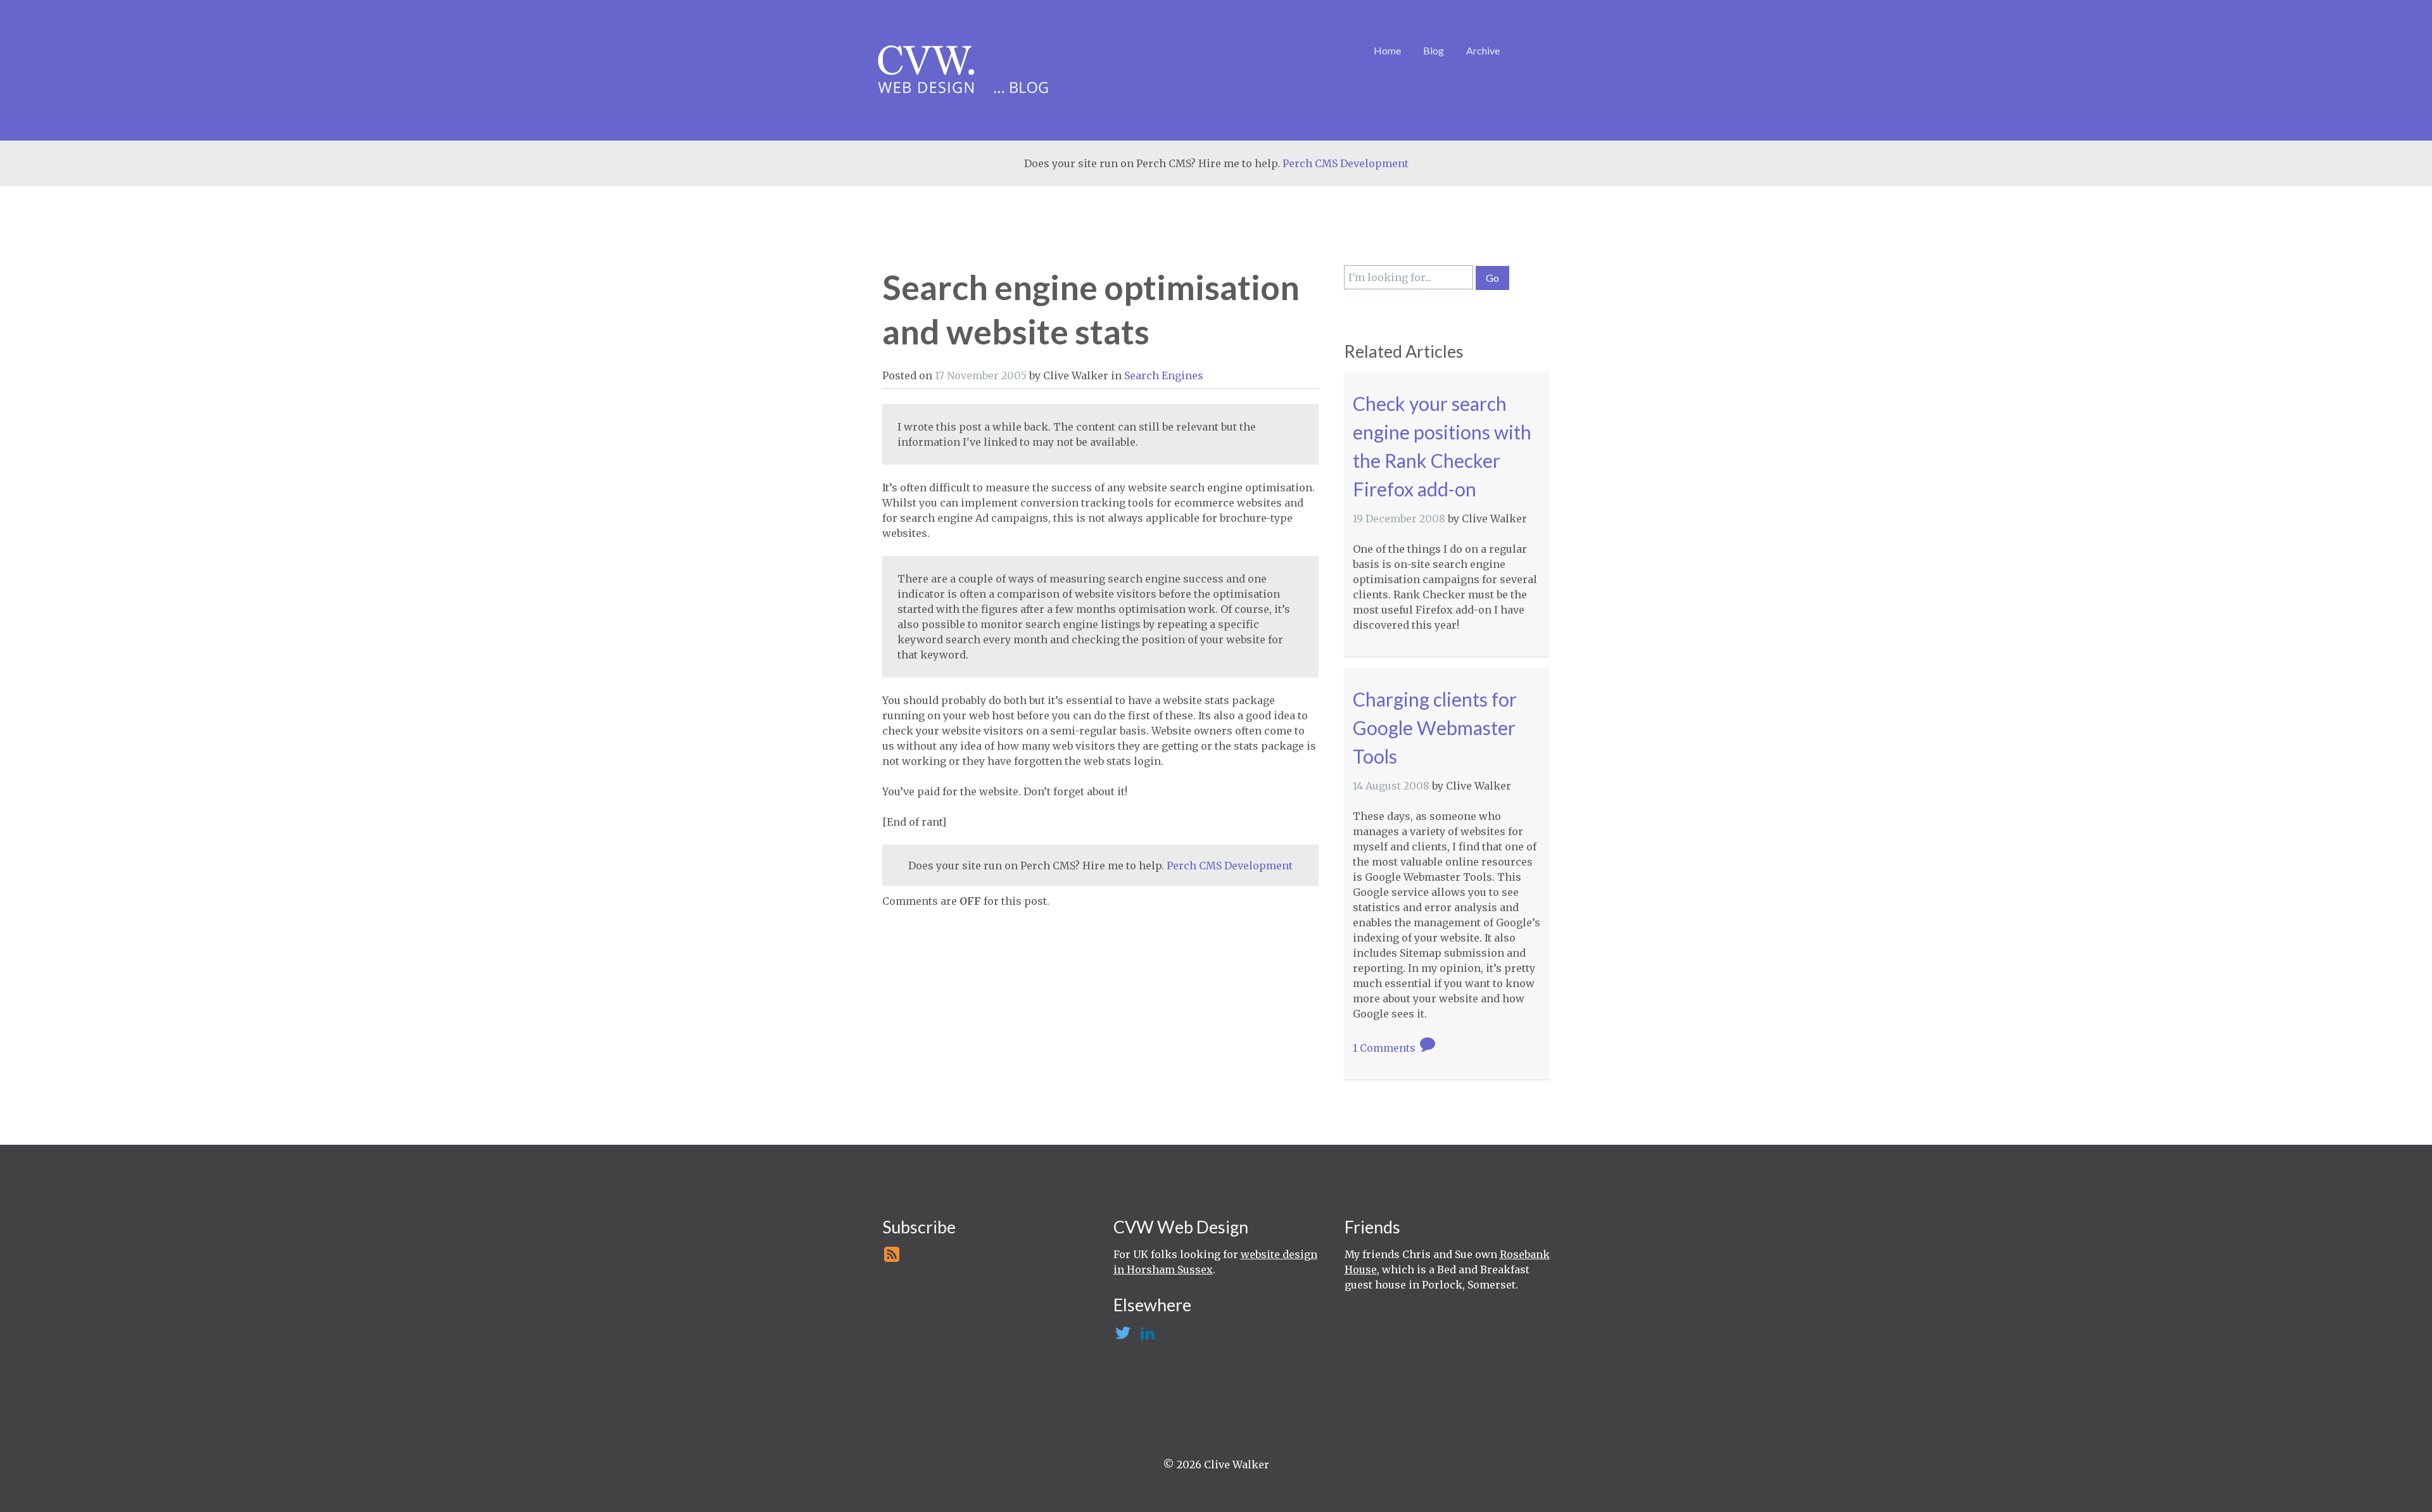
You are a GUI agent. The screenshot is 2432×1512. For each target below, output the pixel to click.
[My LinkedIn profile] (1147, 1337)
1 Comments (1385, 1048)
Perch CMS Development (1346, 163)
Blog (1434, 50)
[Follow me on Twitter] (1122, 1337)
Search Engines (1164, 375)
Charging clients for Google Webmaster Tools (1435, 728)
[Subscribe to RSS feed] (891, 1258)
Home (1387, 50)
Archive (1483, 50)
